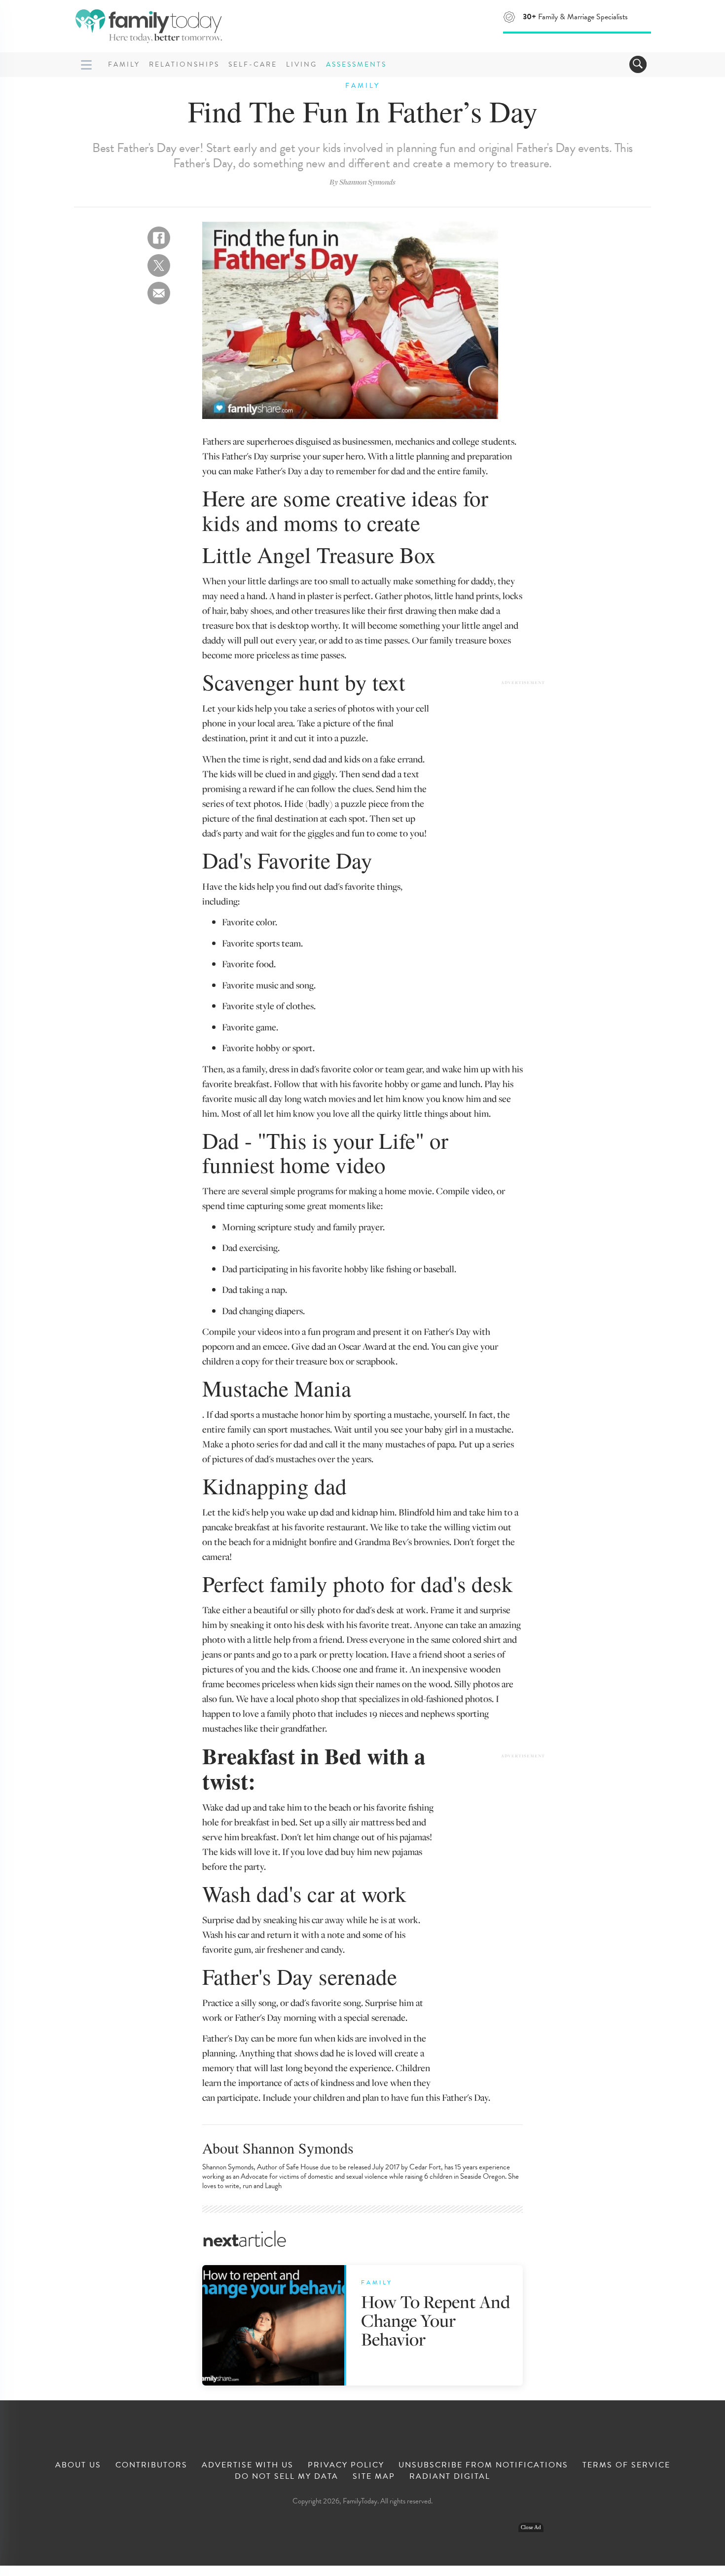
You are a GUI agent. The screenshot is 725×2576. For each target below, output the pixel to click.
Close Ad (531, 2527)
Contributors (151, 2465)
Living (302, 64)
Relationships (184, 64)
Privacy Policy (346, 2465)
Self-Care (253, 64)
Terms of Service (626, 2465)
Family (124, 64)
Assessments (356, 64)
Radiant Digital (450, 2476)
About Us (78, 2465)
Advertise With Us (248, 2465)
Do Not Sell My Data (287, 2476)
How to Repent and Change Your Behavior (435, 2320)
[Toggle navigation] (638, 64)
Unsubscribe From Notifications (483, 2465)
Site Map (374, 2476)
